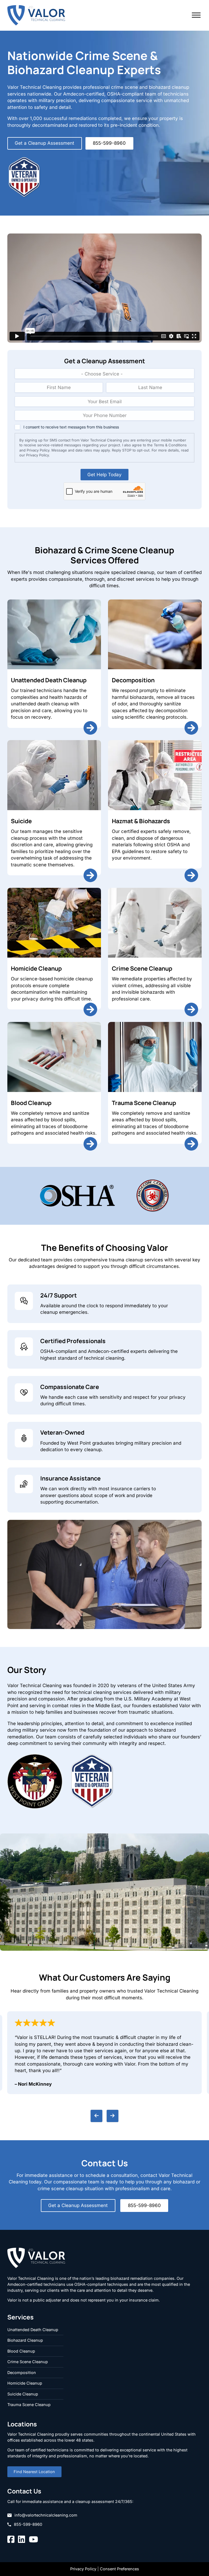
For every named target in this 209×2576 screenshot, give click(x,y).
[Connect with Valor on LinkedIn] (21, 2540)
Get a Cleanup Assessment (44, 143)
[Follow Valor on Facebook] (11, 2540)
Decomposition (133, 680)
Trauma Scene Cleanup (144, 1103)
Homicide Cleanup (36, 968)
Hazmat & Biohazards (141, 821)
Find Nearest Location (34, 2472)
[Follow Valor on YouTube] (33, 2540)
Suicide (21, 821)
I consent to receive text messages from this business (71, 427)
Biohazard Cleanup (25, 2340)
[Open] (196, 15)
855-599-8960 (109, 143)
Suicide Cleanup (23, 2394)
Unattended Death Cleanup (49, 680)
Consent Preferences (119, 2569)
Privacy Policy (83, 2569)
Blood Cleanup (31, 1103)
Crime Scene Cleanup (142, 968)
